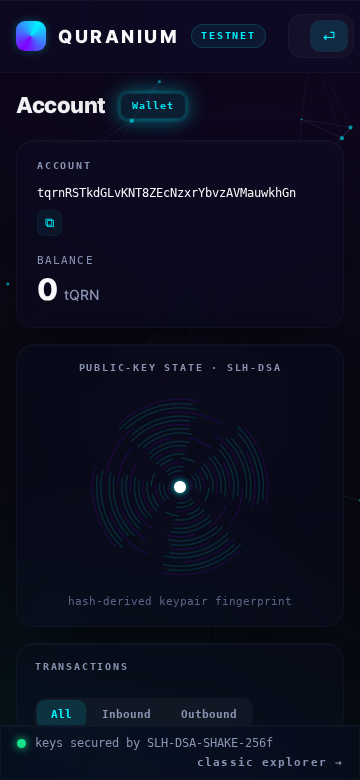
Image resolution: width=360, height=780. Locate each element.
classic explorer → (270, 762)
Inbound (126, 714)
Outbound (209, 714)
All (61, 714)
